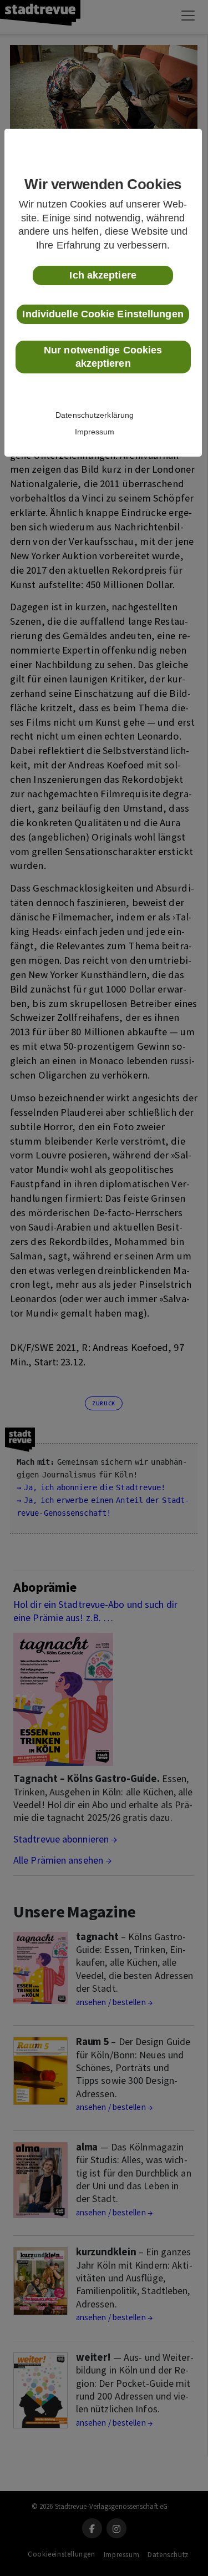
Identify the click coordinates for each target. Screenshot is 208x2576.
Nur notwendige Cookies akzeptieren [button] (103, 357)
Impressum (95, 432)
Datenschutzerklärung (95, 415)
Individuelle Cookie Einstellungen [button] (103, 314)
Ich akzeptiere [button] (103, 275)
